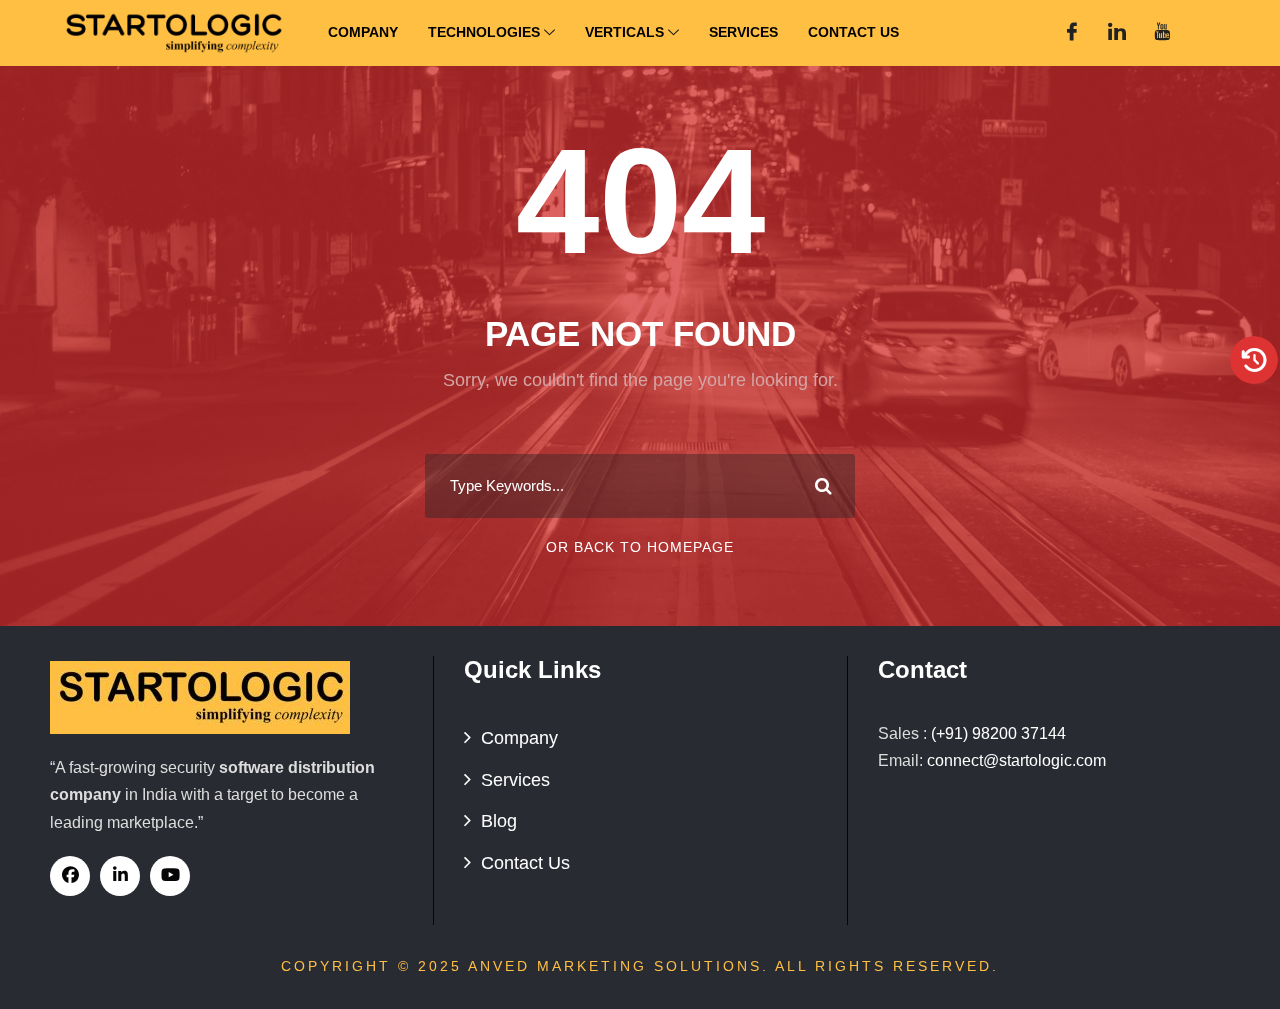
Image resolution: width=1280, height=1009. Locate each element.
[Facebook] (1072, 33)
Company (363, 32)
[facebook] (70, 876)
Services (743, 32)
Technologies (484, 32)
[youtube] (170, 876)
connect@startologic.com (1016, 760)
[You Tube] (1162, 33)
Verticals (624, 32)
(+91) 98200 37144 (998, 733)
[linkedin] (120, 876)
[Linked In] (1117, 33)
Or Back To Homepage (640, 547)
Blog (499, 821)
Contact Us (853, 32)
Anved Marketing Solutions (615, 966)
